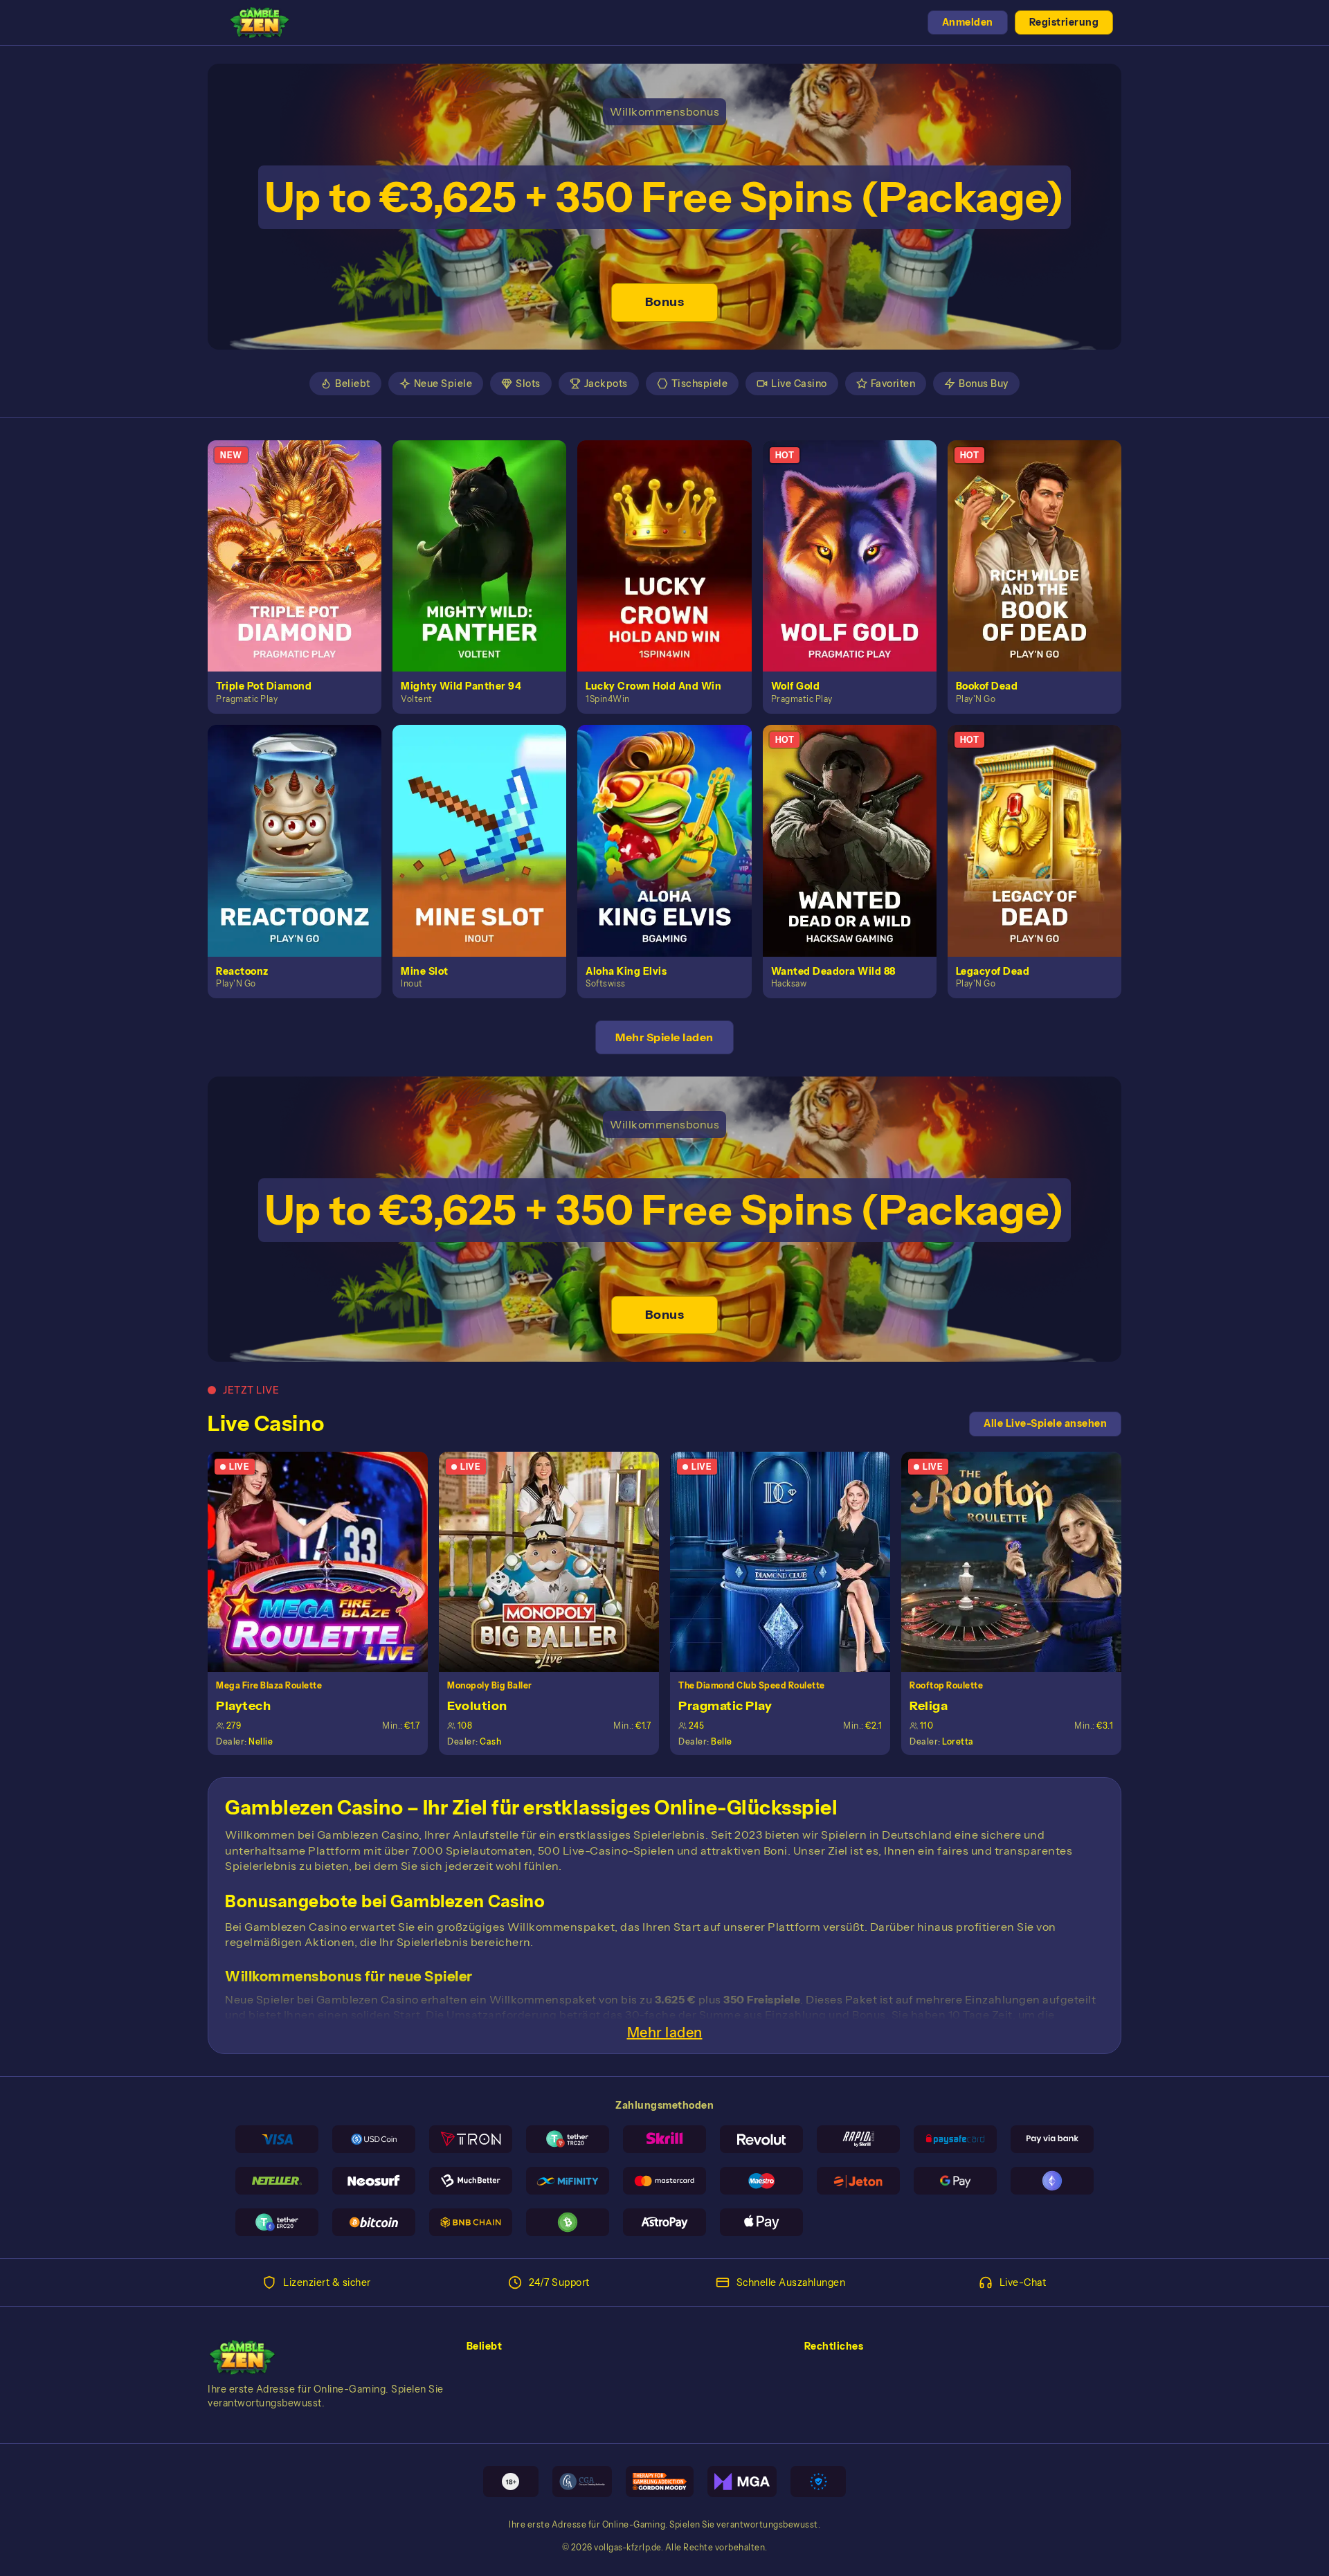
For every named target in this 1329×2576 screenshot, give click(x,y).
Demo (302, 570)
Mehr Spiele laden (664, 1037)
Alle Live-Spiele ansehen (1045, 1423)
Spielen (303, 540)
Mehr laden (665, 2033)
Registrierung (1064, 22)
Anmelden (968, 22)
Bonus (665, 302)
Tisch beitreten (326, 1561)
